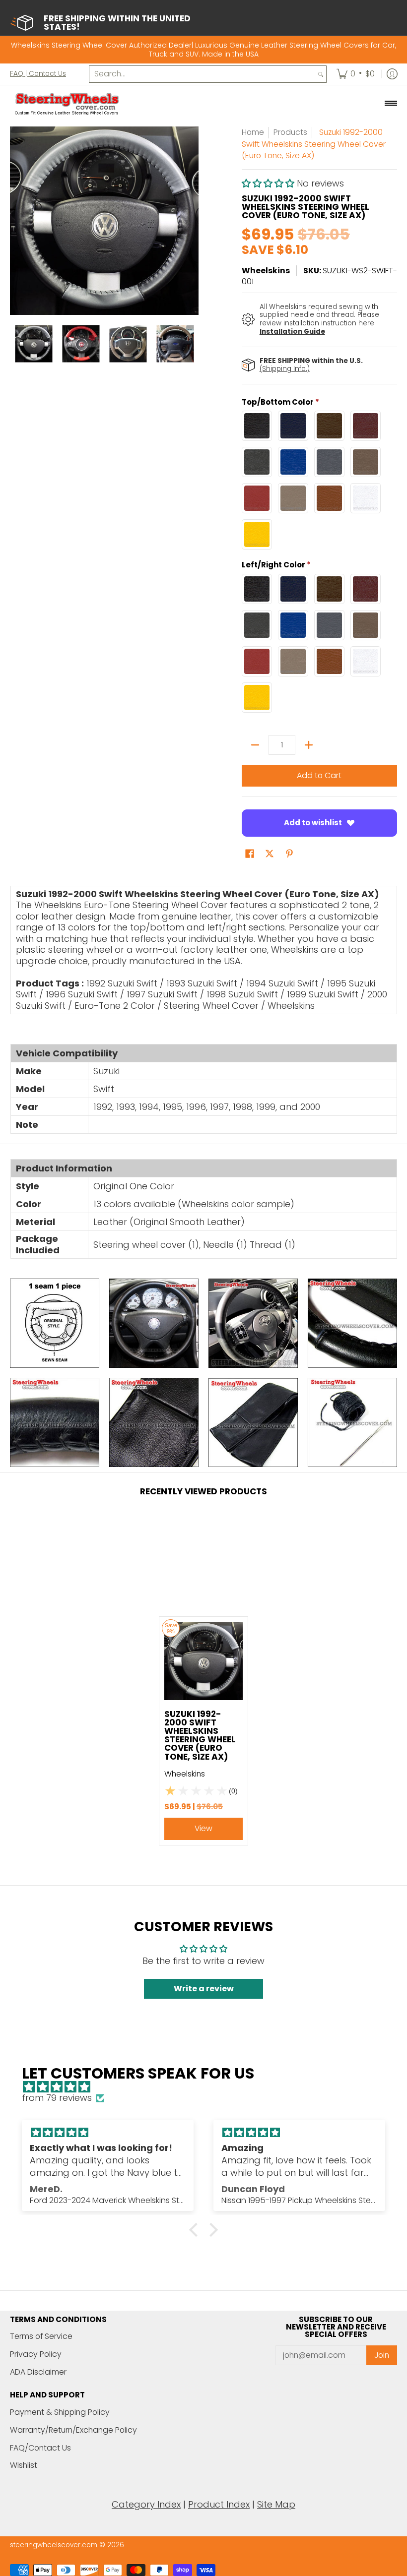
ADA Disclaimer (38, 2372)
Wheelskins (266, 271)
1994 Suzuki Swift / (285, 983)
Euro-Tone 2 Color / (118, 1006)
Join (382, 2355)
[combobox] (202, 74)
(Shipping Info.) (285, 369)
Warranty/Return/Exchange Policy (73, 2430)
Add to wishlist (313, 823)
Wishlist (24, 2465)
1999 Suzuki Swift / (326, 994)
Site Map (276, 2504)
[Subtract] (255, 745)
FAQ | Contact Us (38, 74)
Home (253, 132)
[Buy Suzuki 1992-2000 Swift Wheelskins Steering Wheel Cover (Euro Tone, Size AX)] (203, 1661)
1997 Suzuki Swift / (165, 994)
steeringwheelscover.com (54, 2545)
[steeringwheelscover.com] (67, 104)
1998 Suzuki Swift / (245, 994)
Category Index (146, 2504)
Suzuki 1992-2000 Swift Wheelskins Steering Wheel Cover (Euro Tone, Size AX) (200, 1735)
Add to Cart (319, 775)
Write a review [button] (204, 1989)
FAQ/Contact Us (40, 2448)
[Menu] (390, 104)
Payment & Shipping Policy (60, 2412)
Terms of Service (41, 2336)
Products (290, 132)
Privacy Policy (36, 2354)
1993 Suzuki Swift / (205, 983)
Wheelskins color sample (236, 1204)
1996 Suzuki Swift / (85, 994)
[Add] (309, 745)
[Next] (192, 221)
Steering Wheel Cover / (214, 1006)
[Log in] (392, 74)
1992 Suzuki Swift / (125, 983)
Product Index (219, 2504)
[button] (269, 183)
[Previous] (17, 221)
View (203, 1828)
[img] (208, 2087)
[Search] (321, 74)
